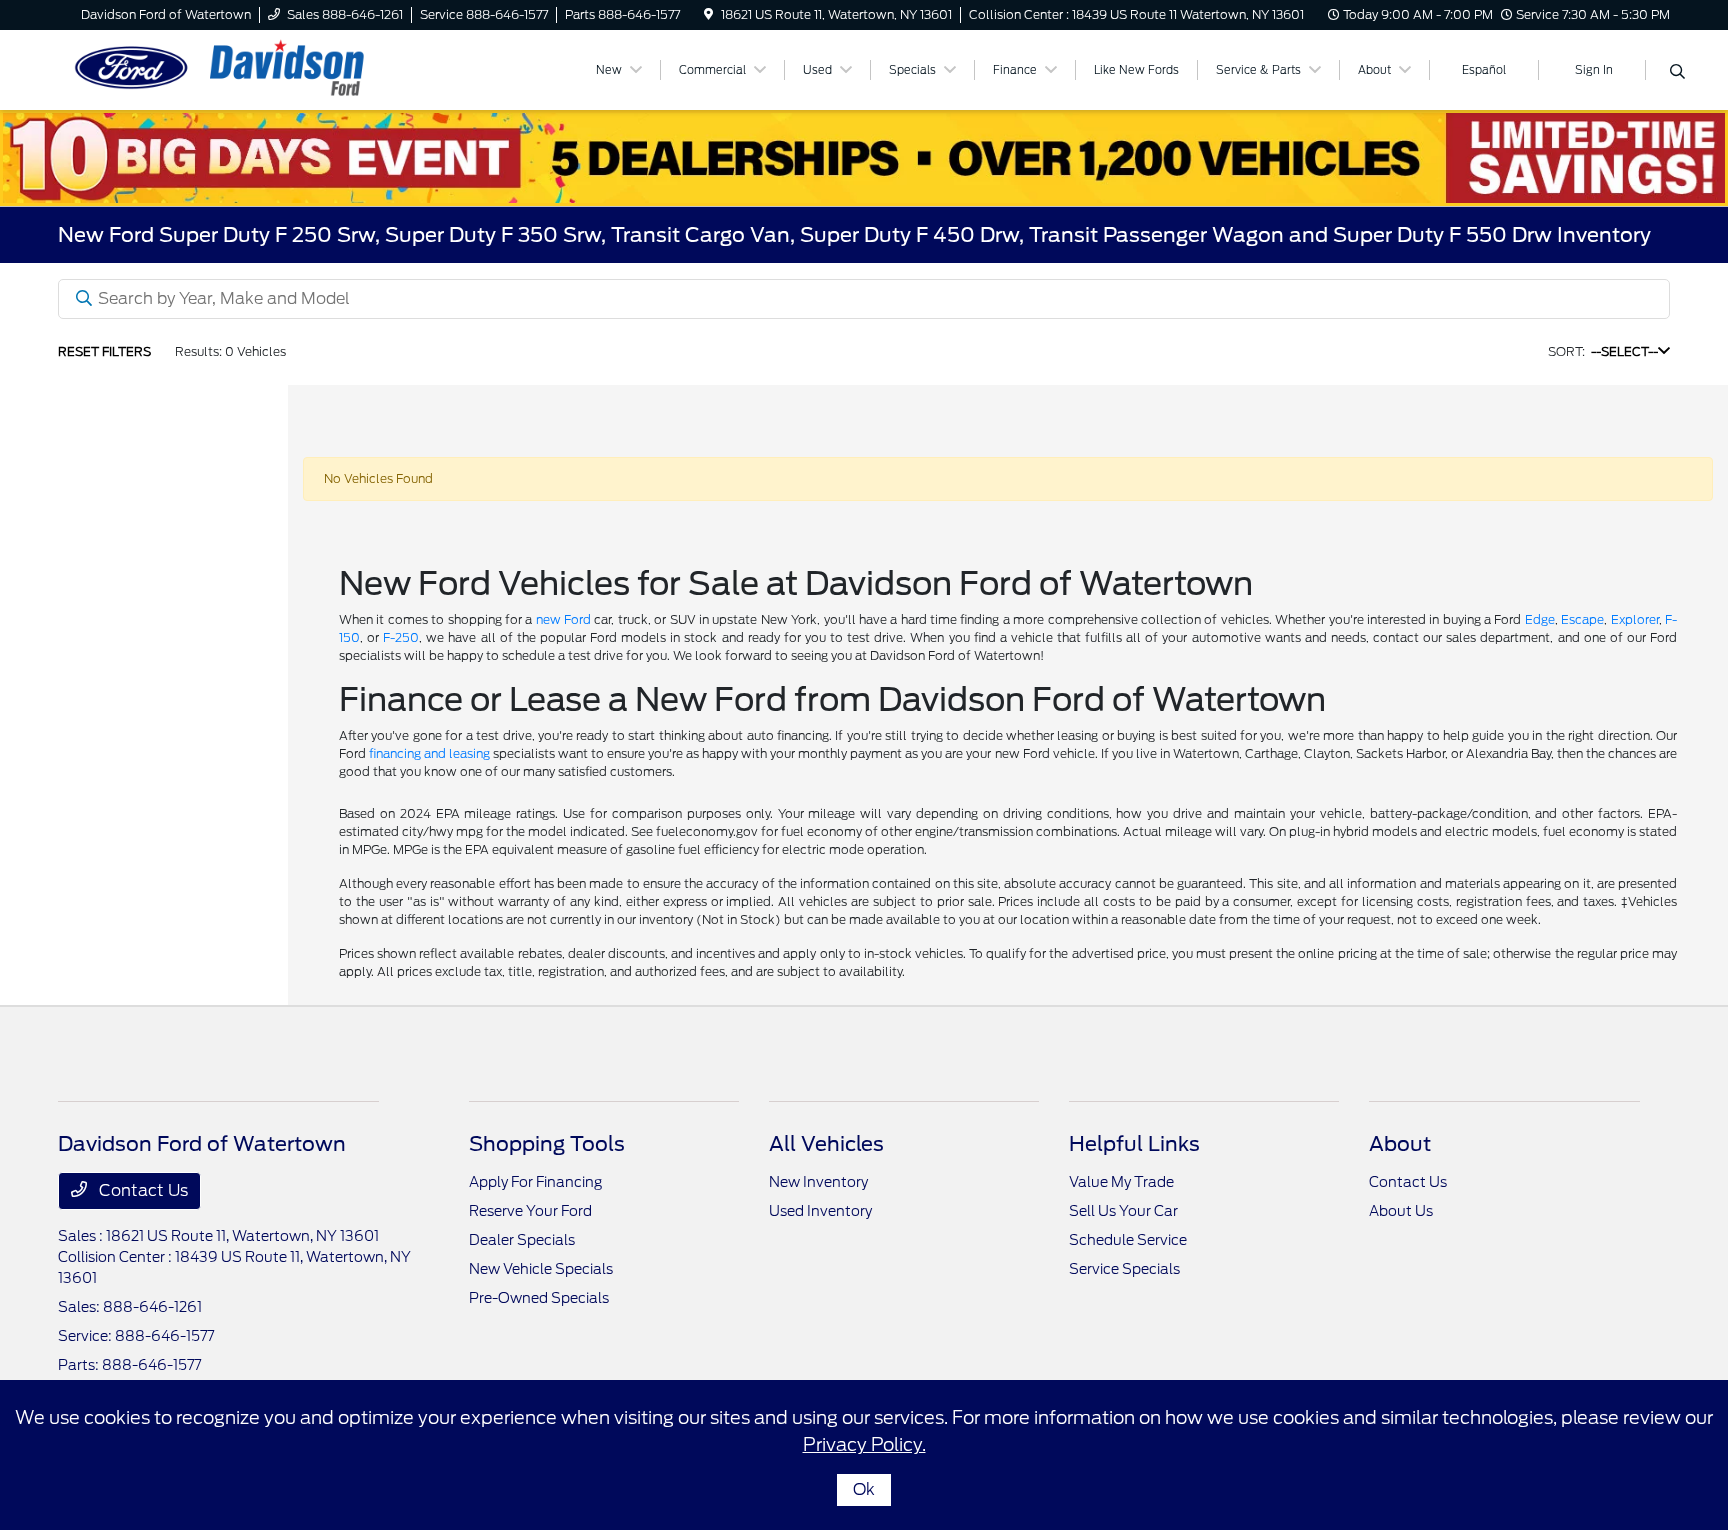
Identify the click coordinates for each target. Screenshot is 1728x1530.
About (1400, 1144)
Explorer (1635, 619)
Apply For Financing (535, 1182)
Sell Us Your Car (1123, 1211)
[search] (1677, 73)
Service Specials (1124, 1269)
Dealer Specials (522, 1240)
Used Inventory (820, 1211)
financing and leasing (429, 753)
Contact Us (141, 1190)
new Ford (563, 619)
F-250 (401, 637)
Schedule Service (1128, 1240)
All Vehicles (826, 1144)
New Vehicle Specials (541, 1269)
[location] (708, 14)
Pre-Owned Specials (539, 1298)
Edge (1540, 619)
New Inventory (818, 1182)
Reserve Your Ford (530, 1211)
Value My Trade (1121, 1182)
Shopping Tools (547, 1144)
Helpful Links (1134, 1144)
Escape (1582, 619)
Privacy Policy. (864, 1444)
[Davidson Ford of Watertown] (230, 68)
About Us (1401, 1211)
